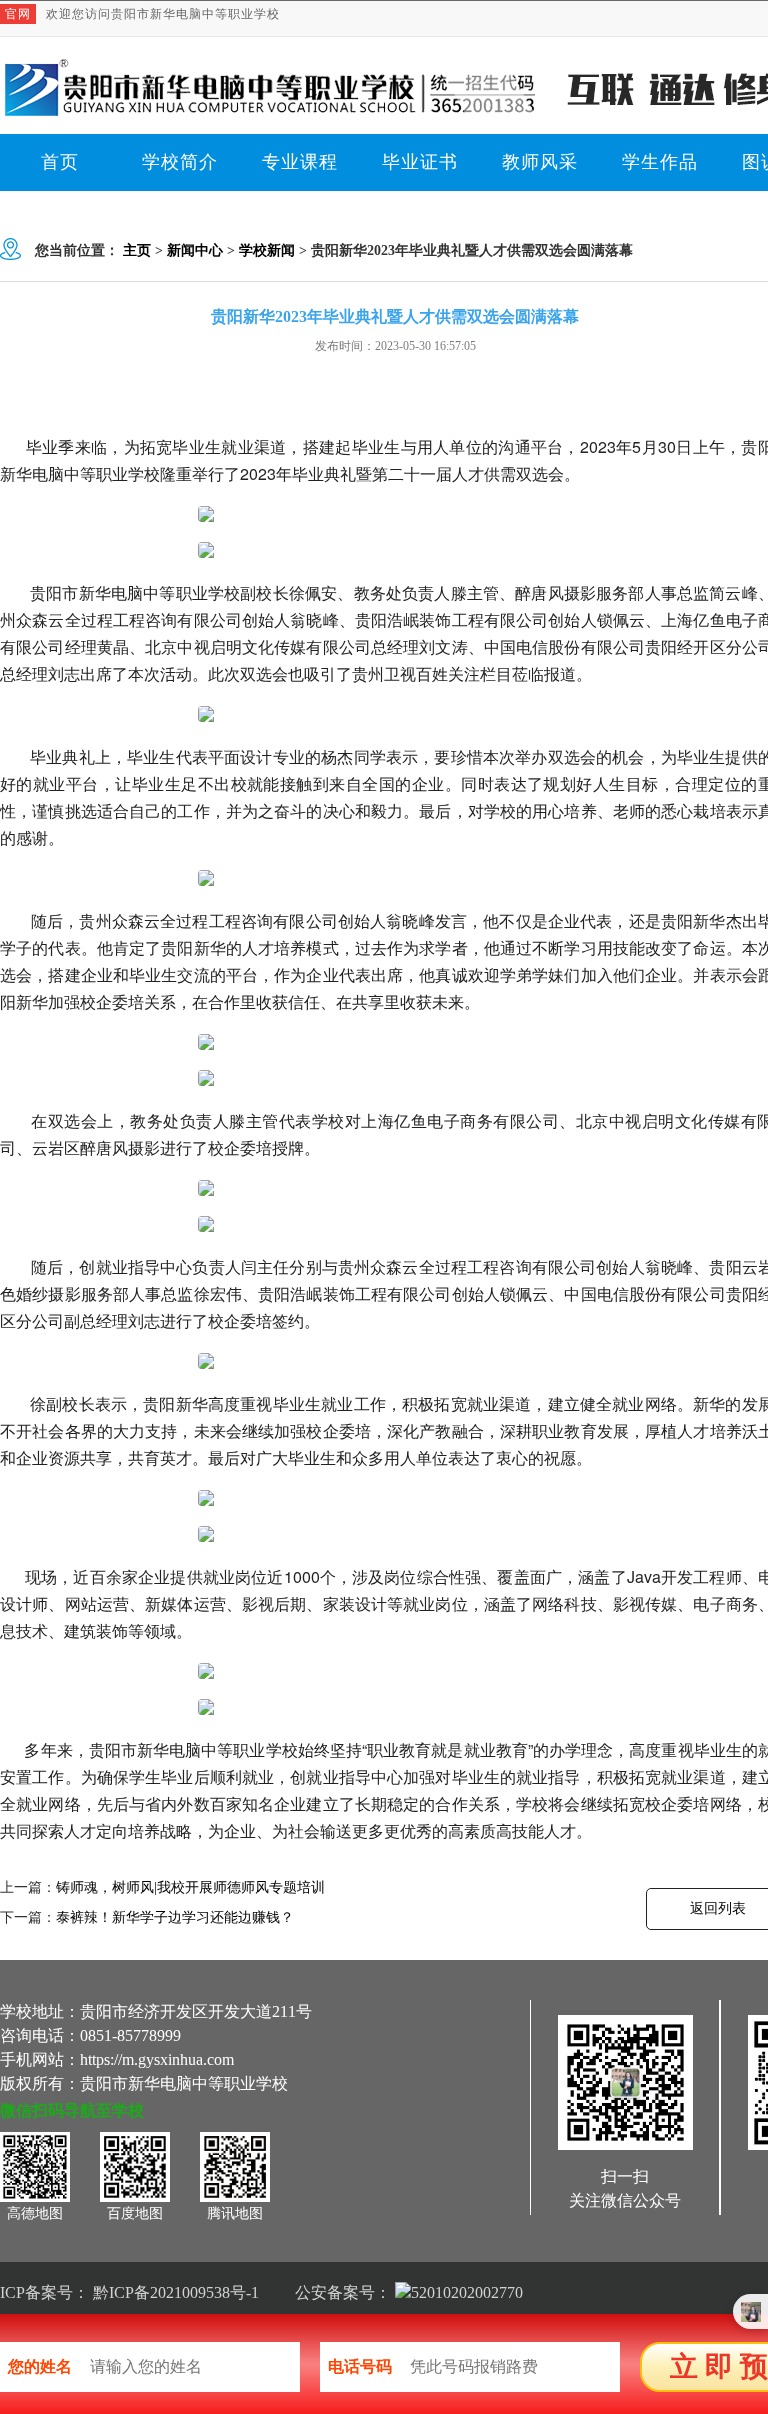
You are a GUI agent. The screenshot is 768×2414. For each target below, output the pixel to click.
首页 (60, 162)
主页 (137, 250)
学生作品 (660, 162)
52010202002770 (467, 2292)
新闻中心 (195, 250)
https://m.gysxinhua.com (157, 2059)
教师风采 (540, 162)
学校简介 (180, 162)
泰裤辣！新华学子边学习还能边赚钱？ (175, 1917)
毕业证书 (420, 162)
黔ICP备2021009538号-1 (176, 2292)
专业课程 (300, 162)
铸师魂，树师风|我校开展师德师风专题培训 (190, 1887)
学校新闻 (267, 250)
